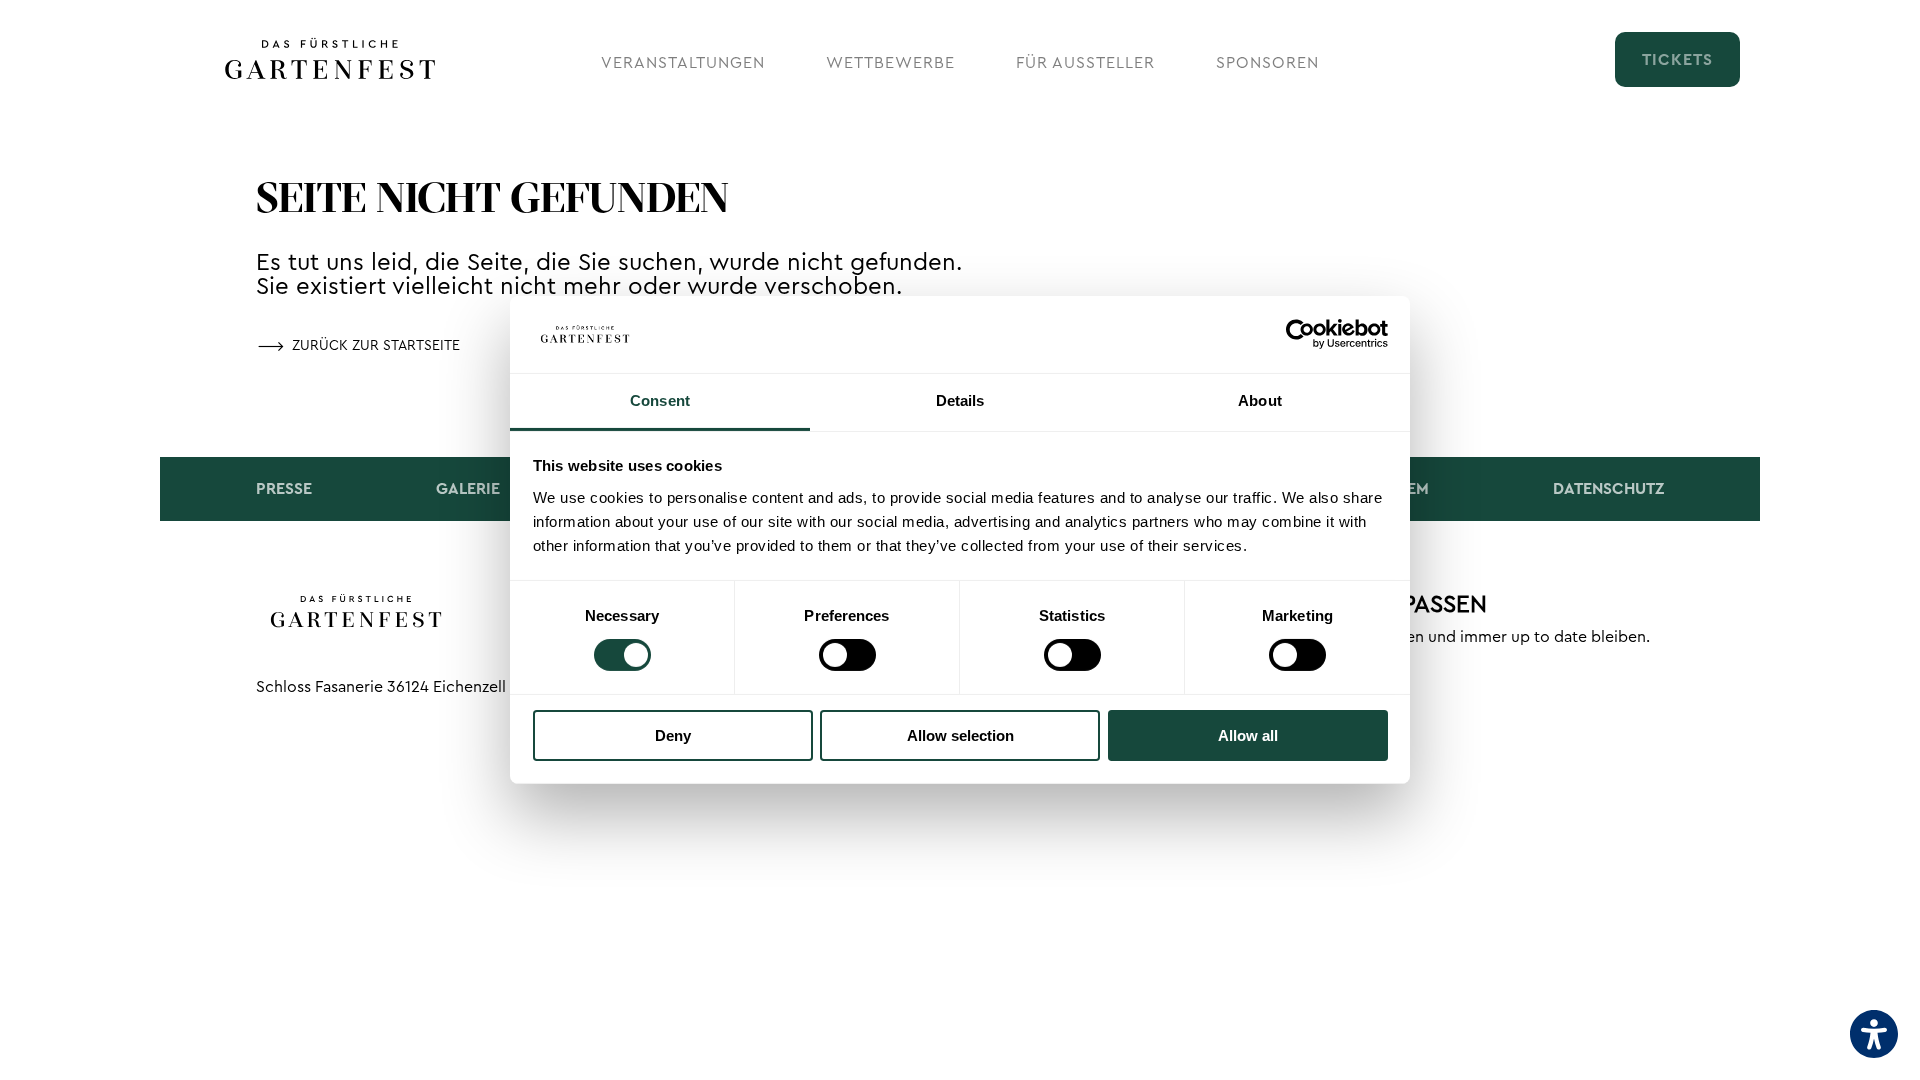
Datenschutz (1608, 489)
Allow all (1248, 735)
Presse (284, 489)
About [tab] (1260, 400)
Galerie (468, 489)
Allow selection (960, 735)
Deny (673, 735)
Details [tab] (960, 400)
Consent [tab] (660, 400)
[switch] (847, 655)
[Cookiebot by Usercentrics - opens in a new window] (1300, 334)
